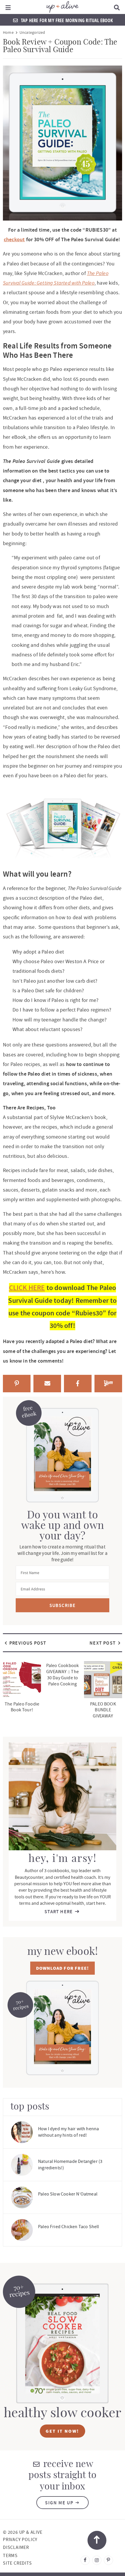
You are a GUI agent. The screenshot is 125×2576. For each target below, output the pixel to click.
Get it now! (62, 2431)
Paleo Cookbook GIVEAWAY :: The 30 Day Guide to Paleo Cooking (63, 1675)
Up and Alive (63, 7)
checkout (14, 239)
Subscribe (63, 1605)
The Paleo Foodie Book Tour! (22, 1707)
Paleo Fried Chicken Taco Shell (69, 2227)
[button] (8, 7)
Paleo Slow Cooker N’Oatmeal (68, 2194)
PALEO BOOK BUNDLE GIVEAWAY (103, 1710)
